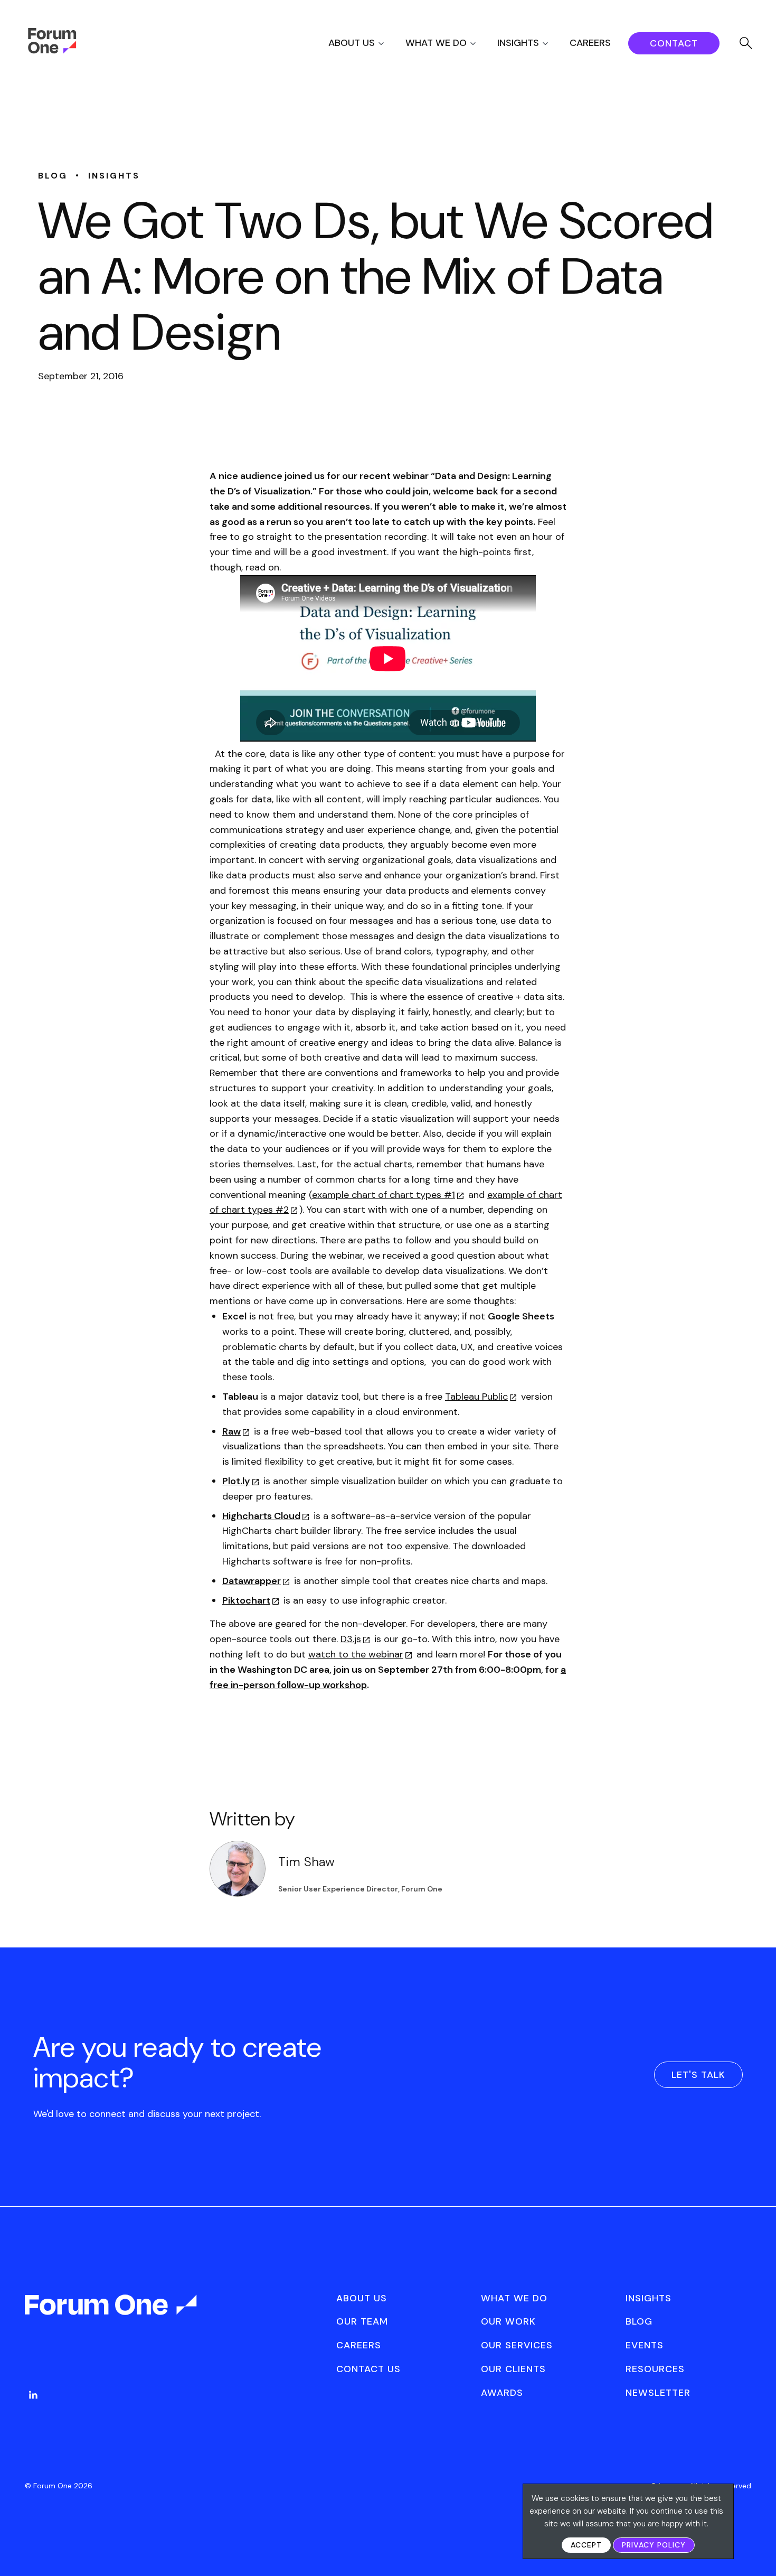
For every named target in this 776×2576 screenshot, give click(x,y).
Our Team (362, 2321)
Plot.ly (236, 1481)
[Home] (52, 51)
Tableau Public (476, 1397)
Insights (518, 43)
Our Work (508, 2321)
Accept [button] (586, 2545)
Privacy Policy (654, 2545)
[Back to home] (112, 2314)
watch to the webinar (356, 1654)
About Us (352, 43)
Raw (231, 1431)
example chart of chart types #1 (384, 1195)
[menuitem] (366, 43)
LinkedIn (33, 2395)
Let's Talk (698, 2075)
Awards (502, 2393)
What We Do (436, 43)
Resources (655, 2369)
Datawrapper (252, 1581)
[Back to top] (756, 2550)
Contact (674, 43)
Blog (639, 2321)
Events (645, 2345)
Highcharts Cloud (261, 1516)
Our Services (517, 2345)
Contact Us (368, 2369)
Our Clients (513, 2369)
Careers (590, 43)
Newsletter (658, 2393)
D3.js (351, 1639)
